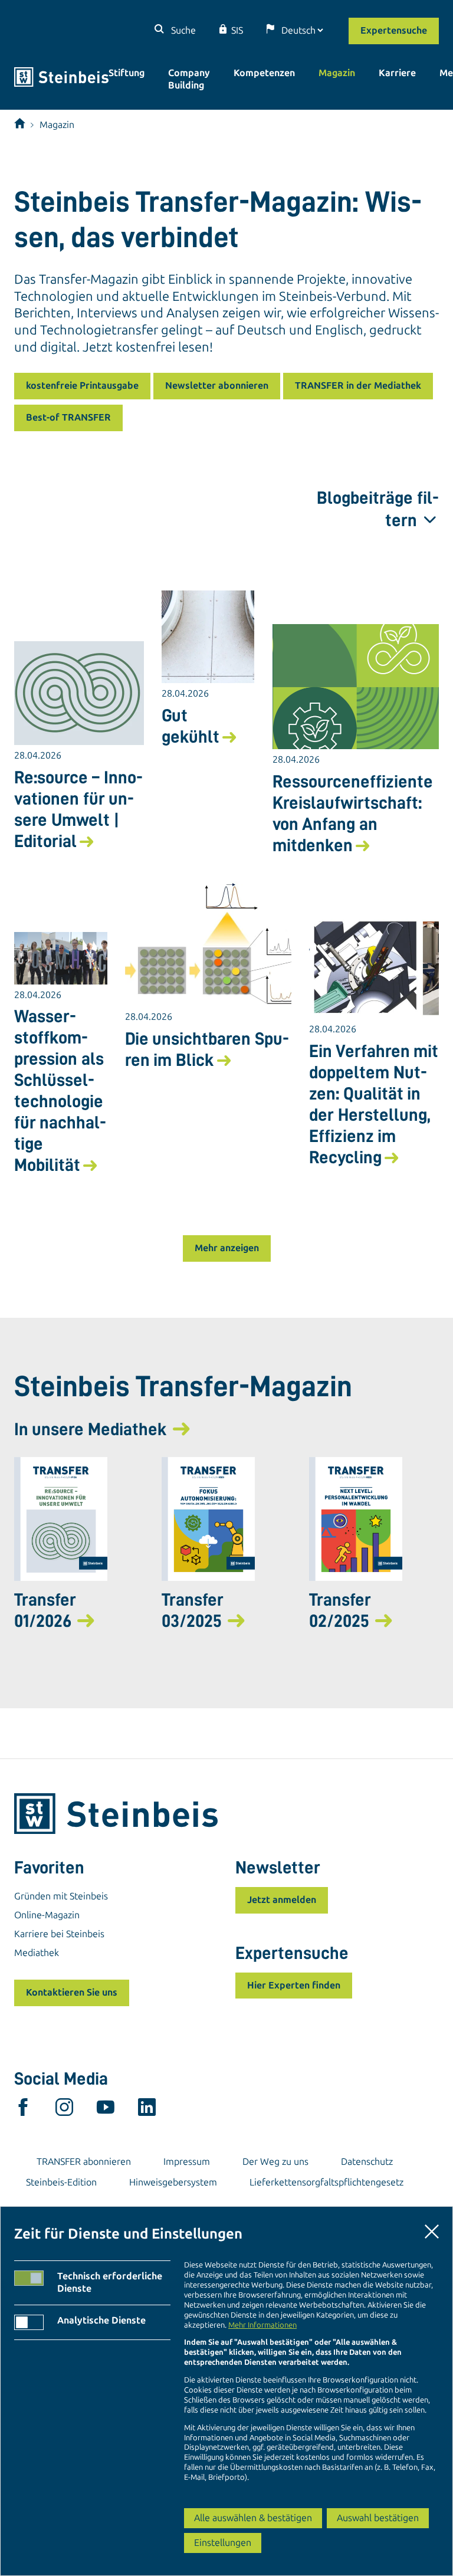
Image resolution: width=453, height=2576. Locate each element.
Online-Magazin (47, 1915)
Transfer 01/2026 (45, 1610)
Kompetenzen (264, 73)
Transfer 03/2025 (193, 1610)
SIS (237, 30)
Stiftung (127, 73)
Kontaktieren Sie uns (72, 1992)
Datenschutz (367, 2162)
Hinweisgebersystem (173, 2182)
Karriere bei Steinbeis (59, 1934)
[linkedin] (147, 2110)
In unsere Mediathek (91, 1429)
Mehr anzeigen (227, 1248)
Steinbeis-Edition (61, 2182)
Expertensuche (394, 30)
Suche (182, 30)
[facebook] (23, 2110)
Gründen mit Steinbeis (61, 1896)
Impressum (187, 2162)
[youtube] (106, 2110)
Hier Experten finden (294, 1985)
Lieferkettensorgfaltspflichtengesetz (326, 2182)
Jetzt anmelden (282, 1900)
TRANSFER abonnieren (84, 2162)
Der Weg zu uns (275, 2162)
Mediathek (37, 1953)
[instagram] (64, 2110)
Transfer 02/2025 (340, 1610)
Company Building (189, 79)
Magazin (337, 73)
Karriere (397, 73)
